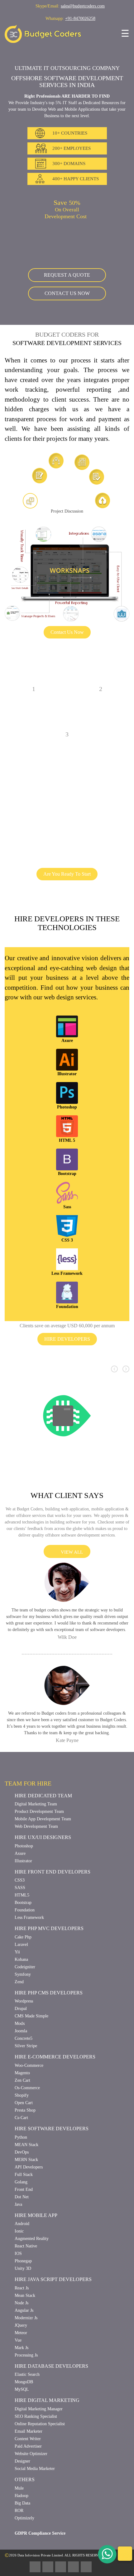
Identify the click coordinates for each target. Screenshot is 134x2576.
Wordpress (26, 2066)
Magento (24, 2138)
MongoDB (25, 2447)
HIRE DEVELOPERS (67, 1385)
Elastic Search (29, 2439)
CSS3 (20, 1945)
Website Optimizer (34, 2519)
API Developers (30, 2232)
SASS (20, 1953)
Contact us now (67, 301)
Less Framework (31, 1982)
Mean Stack (27, 2360)
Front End (25, 2254)
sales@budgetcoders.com (85, 6)
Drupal (22, 2074)
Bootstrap (25, 1968)
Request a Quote (67, 282)
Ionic (20, 2296)
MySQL (22, 2454)
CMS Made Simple (34, 2081)
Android (23, 2289)
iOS (18, 2318)
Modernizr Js (28, 2382)
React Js (23, 2353)
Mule (20, 2553)
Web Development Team (40, 1891)
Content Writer (30, 2504)
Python (22, 2202)
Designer (24, 2526)
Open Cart (25, 2168)
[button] (12, 1192)
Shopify (22, 2160)
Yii (17, 2017)
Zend (20, 2046)
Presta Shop (27, 2175)
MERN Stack (27, 2224)
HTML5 (22, 1960)
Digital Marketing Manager (43, 2474)
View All (71, 1604)
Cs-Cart (22, 2183)
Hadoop (23, 2560)
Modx (20, 2088)
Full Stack (24, 2239)
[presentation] (114, 1415)
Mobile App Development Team (47, 1884)
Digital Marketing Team (39, 1869)
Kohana (23, 2024)
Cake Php (24, 2002)
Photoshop (26, 1911)
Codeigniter (27, 2032)
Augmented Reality (34, 2304)
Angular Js (25, 2375)
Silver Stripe (27, 2111)
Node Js (23, 2368)
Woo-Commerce (31, 2130)
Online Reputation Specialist (44, 2489)
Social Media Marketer (38, 2534)
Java (19, 2269)
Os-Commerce (29, 2153)
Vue (19, 2405)
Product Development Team (43, 1876)
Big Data (23, 2568)
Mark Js (22, 2412)
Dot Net (23, 2262)
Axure (21, 1918)
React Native (28, 2311)
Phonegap (25, 2326)
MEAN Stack (27, 2209)
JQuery (22, 2390)
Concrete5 (25, 2103)
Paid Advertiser (31, 2511)
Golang (22, 2247)
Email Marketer (31, 2496)
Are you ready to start (67, 901)
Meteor (22, 2397)
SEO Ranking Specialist (38, 2481)
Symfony (24, 2039)
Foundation (26, 1975)
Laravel (22, 2009)
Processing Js (28, 2420)
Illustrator (25, 1926)
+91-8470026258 (83, 18)
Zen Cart (24, 2145)
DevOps (23, 2217)
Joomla (22, 2096)
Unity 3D (24, 2333)
